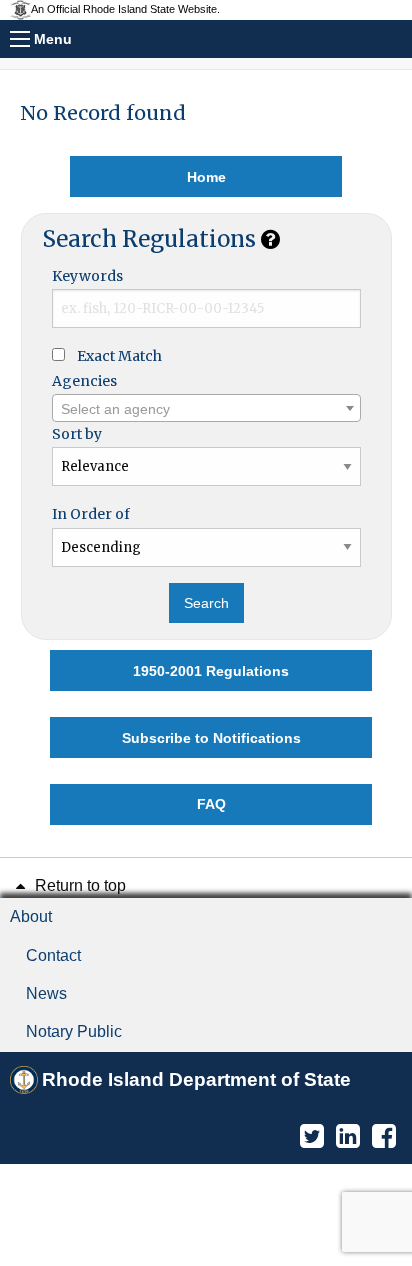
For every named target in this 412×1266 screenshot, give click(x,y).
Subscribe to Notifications (211, 738)
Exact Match (119, 356)
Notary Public (74, 1031)
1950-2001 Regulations (211, 671)
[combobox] (206, 408)
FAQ (211, 804)
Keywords (87, 276)
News (46, 993)
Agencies (84, 381)
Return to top (78, 885)
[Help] (270, 239)
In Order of (91, 514)
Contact (53, 955)
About (31, 916)
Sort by (77, 434)
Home (206, 177)
